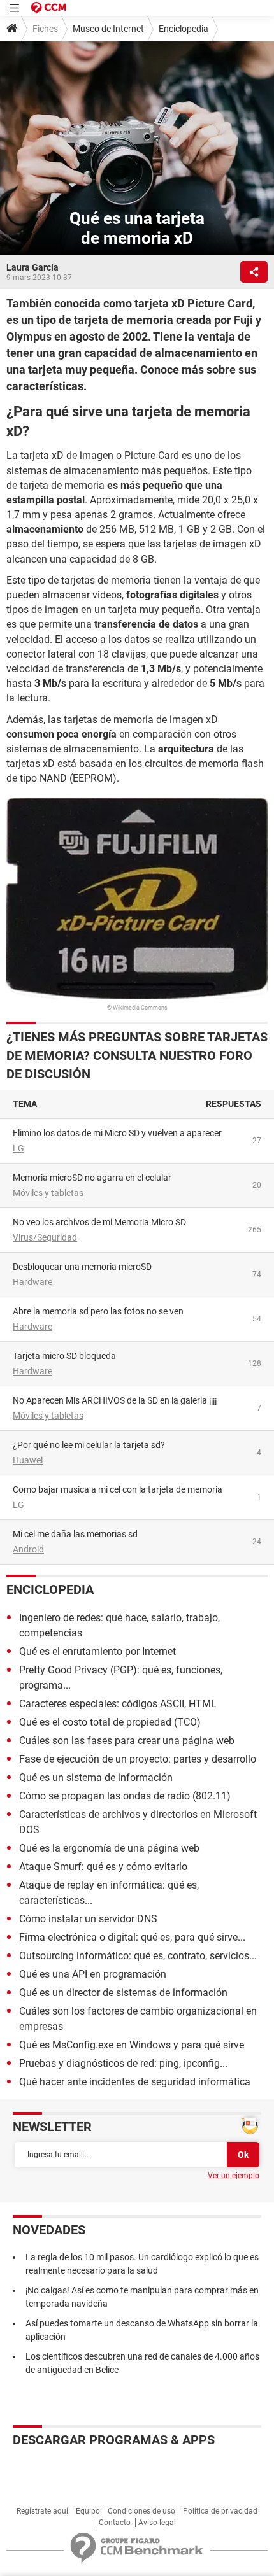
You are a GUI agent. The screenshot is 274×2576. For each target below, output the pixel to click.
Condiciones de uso (141, 2511)
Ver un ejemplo (234, 2176)
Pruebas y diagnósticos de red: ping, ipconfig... (123, 2063)
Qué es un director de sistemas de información (123, 1993)
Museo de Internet (108, 29)
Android (28, 1549)
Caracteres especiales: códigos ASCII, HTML (118, 1704)
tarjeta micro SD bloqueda (64, 1356)
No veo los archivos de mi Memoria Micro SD (99, 1222)
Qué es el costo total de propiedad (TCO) (110, 1722)
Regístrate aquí (42, 2511)
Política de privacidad (220, 2511)
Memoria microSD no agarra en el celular (92, 1178)
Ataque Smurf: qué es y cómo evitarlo (103, 1867)
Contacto (115, 2523)
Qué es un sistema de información (96, 1777)
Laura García (32, 267)
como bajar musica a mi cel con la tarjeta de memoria (118, 1489)
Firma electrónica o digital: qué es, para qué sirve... (132, 1937)
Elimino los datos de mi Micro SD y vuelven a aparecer (117, 1133)
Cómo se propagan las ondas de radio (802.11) (125, 1796)
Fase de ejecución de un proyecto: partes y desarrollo (138, 1759)
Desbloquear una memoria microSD (82, 1267)
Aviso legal (157, 2523)
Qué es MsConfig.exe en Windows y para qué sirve (132, 2045)
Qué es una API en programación (93, 1974)
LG (18, 1148)
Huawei (28, 1460)
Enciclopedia (184, 29)
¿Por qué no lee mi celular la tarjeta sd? (89, 1445)
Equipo (88, 2511)
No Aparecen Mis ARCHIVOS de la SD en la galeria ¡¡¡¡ (115, 1400)
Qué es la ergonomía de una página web (109, 1848)
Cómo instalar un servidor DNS (88, 1919)
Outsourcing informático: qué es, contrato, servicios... (138, 1956)
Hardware (32, 1282)
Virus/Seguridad (45, 1237)
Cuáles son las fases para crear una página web (127, 1741)
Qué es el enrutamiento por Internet (97, 1651)
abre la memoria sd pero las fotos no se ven (98, 1311)
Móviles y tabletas (48, 1193)
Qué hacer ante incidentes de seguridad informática (135, 2082)
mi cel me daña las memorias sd (75, 1534)
